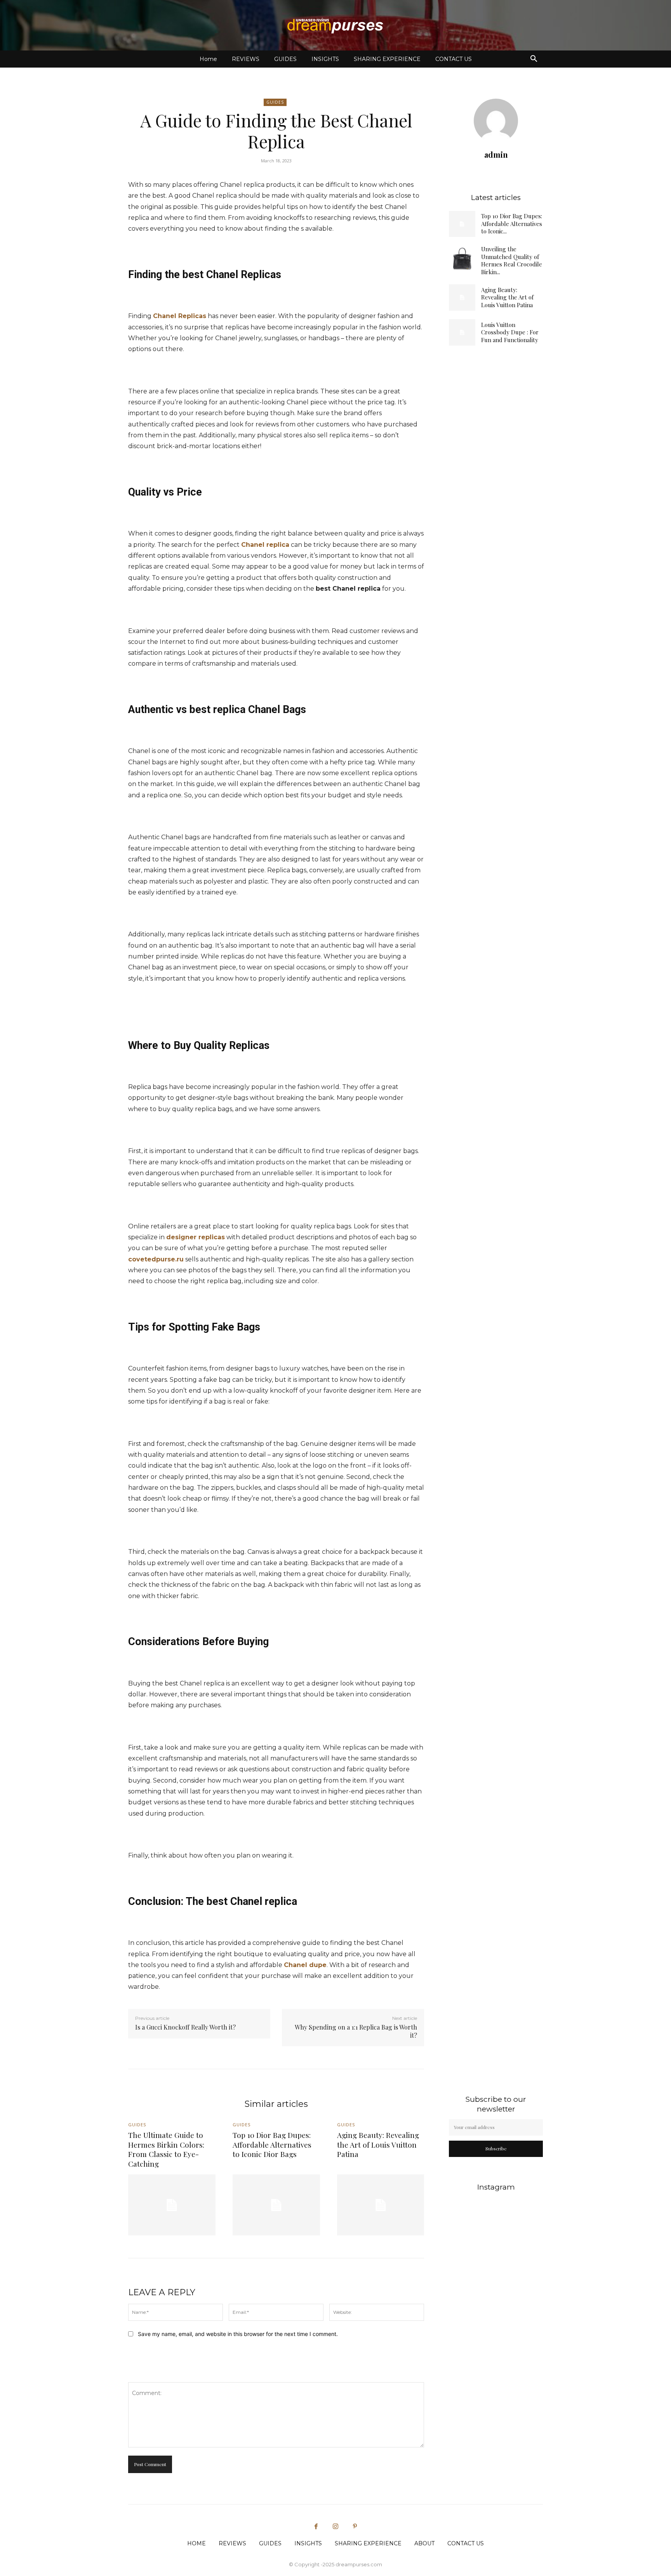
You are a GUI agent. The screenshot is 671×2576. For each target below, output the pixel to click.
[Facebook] (316, 2527)
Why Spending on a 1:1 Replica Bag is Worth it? (356, 2031)
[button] (534, 60)
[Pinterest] (355, 2527)
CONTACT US (454, 59)
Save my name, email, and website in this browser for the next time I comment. (238, 2334)
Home (208, 59)
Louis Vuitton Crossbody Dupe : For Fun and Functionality (510, 332)
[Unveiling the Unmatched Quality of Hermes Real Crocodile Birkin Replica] (462, 259)
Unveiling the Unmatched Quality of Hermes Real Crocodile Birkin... (512, 260)
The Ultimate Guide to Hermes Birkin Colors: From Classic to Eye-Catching (166, 2149)
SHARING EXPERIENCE (387, 59)
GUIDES (285, 59)
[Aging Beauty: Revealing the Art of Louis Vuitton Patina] (462, 297)
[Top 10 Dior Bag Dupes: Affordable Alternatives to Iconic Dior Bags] (462, 224)
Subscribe (496, 2148)
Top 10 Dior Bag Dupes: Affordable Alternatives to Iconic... (512, 224)
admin (496, 154)
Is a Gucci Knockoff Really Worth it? (185, 2027)
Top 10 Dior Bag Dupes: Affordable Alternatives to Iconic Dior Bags (272, 2144)
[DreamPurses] (335, 26)
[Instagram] (335, 2527)
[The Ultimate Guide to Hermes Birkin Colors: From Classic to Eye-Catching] (172, 2205)
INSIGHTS (325, 59)
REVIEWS (246, 59)
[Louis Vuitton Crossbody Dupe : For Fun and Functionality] (462, 332)
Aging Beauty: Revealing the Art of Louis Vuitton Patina (507, 297)
